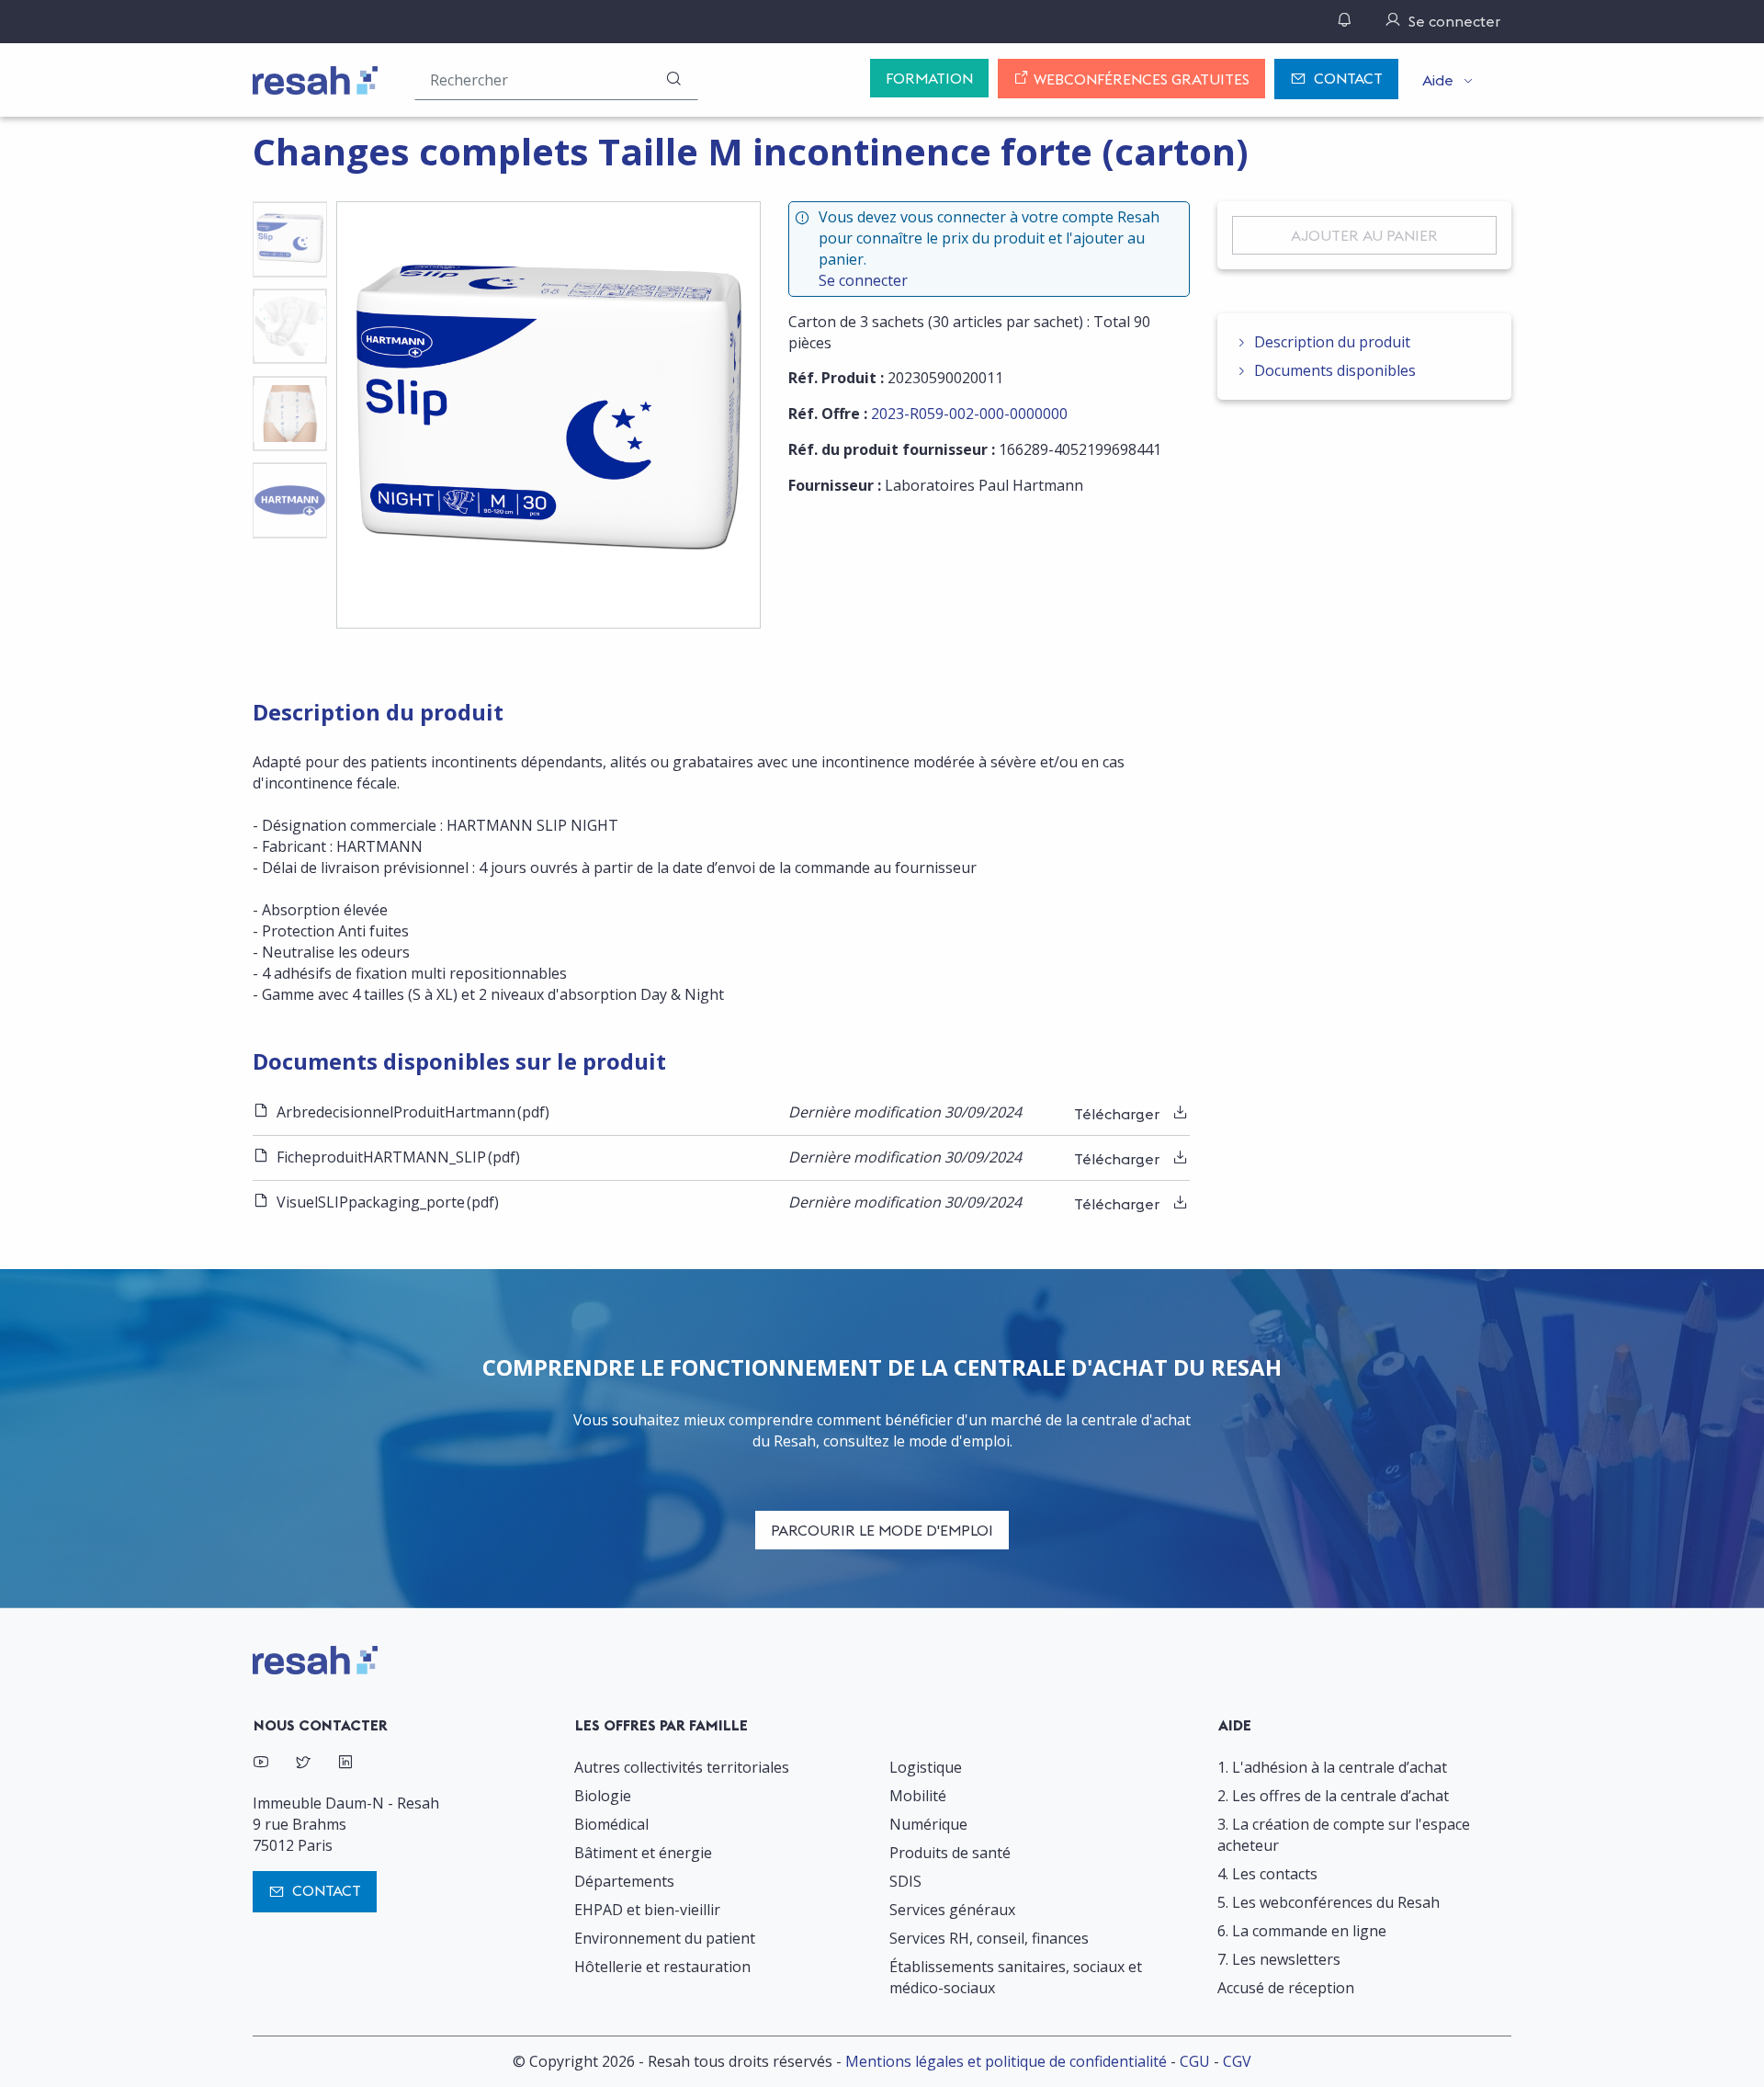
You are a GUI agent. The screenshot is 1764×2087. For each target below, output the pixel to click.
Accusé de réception (1286, 1988)
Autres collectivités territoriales (682, 1767)
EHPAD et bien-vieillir (647, 1910)
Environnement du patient (665, 1938)
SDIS (905, 1881)
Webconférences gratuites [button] (1140, 79)
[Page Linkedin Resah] (345, 1764)
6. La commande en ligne (1302, 1931)
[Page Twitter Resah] (303, 1764)
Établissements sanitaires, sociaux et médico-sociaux (1016, 1977)
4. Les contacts (1267, 1874)
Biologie (603, 1796)
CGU (1195, 2061)
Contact (1348, 78)
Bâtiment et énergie (643, 1853)
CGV (1237, 2061)
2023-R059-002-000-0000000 (969, 414)
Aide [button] (1438, 80)
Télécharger (1119, 1114)
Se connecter (863, 280)
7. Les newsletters (1279, 1959)
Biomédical (611, 1824)
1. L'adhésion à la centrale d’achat (1332, 1767)
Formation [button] (929, 78)
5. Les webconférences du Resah (1329, 1902)
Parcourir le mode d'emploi (882, 1530)
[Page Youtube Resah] (261, 1764)
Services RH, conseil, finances (989, 1938)
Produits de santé (950, 1853)
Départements (624, 1881)
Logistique (926, 1767)
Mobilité (918, 1796)
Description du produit (1332, 342)
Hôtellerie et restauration (662, 1967)
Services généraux (952, 1910)
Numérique (928, 1824)
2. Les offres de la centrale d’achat (1333, 1796)
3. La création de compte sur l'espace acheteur (1344, 1835)
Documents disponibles (1335, 370)
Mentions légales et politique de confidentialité (1006, 2061)
